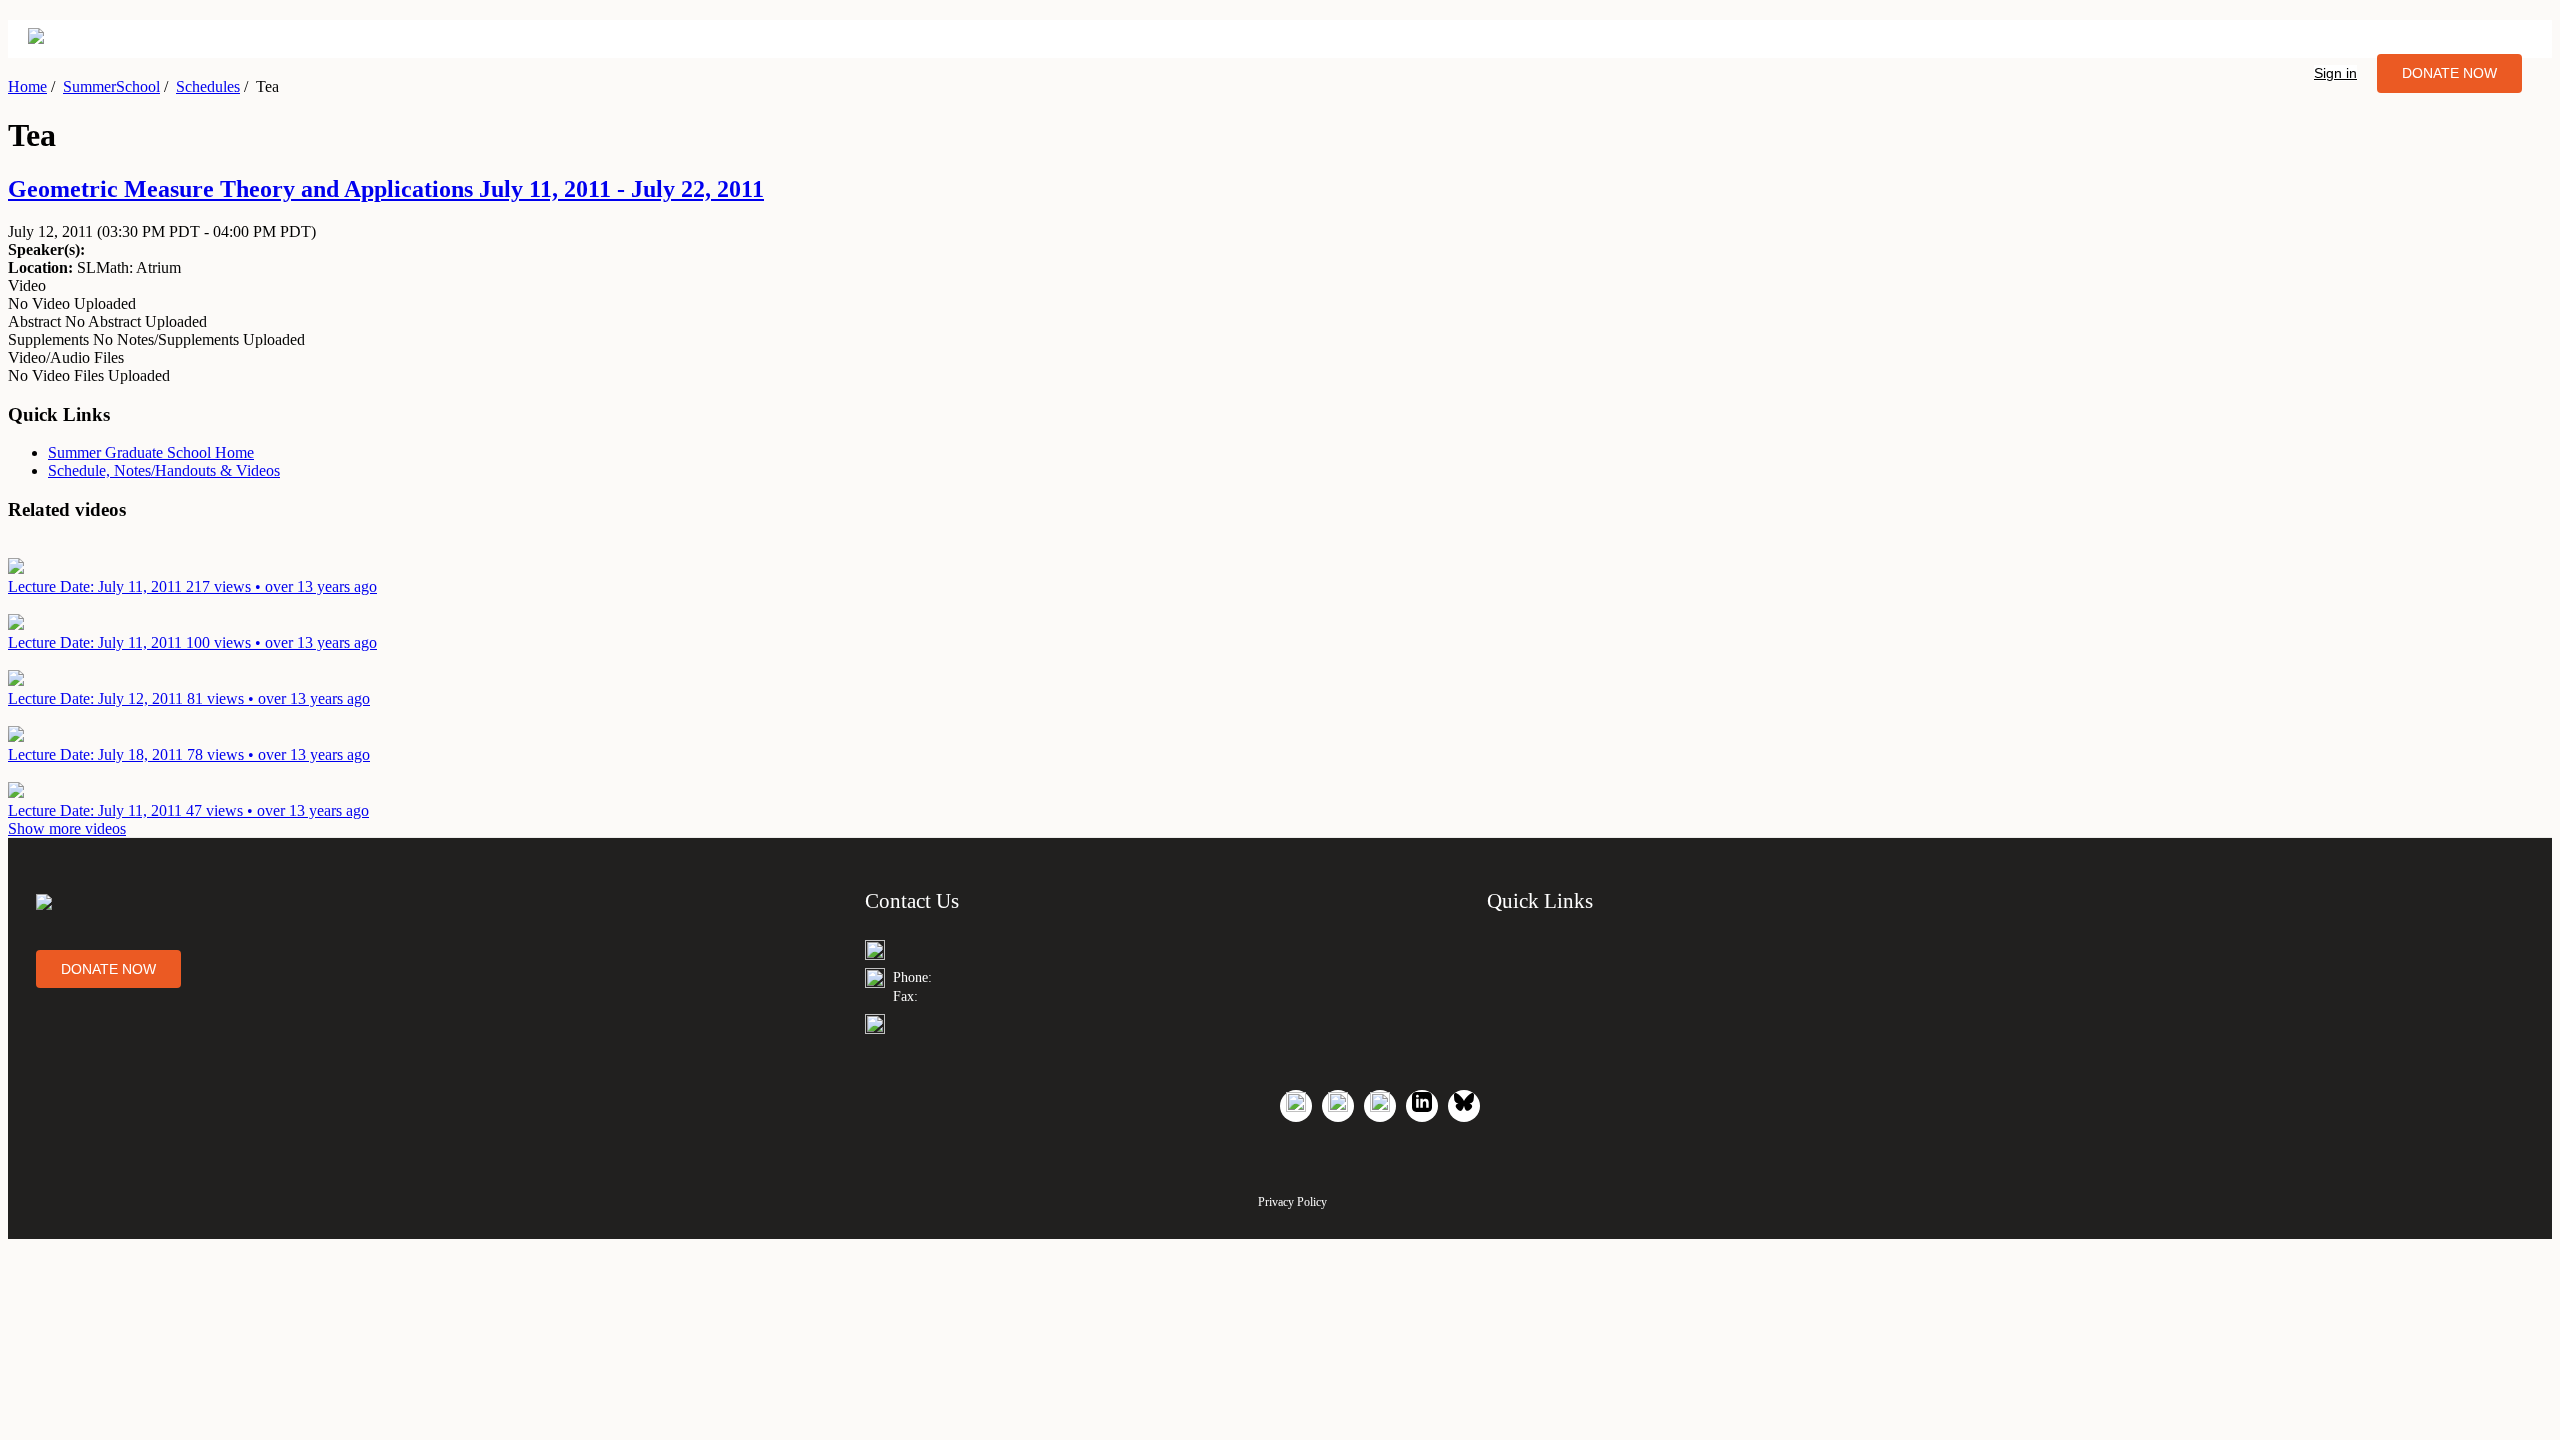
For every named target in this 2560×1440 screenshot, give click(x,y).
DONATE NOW (2449, 73)
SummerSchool (111, 86)
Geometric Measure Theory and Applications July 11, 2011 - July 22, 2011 (386, 189)
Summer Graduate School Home (151, 452)
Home (27, 86)
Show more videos (67, 828)
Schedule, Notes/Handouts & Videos (164, 470)
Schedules (208, 86)
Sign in (2335, 73)
